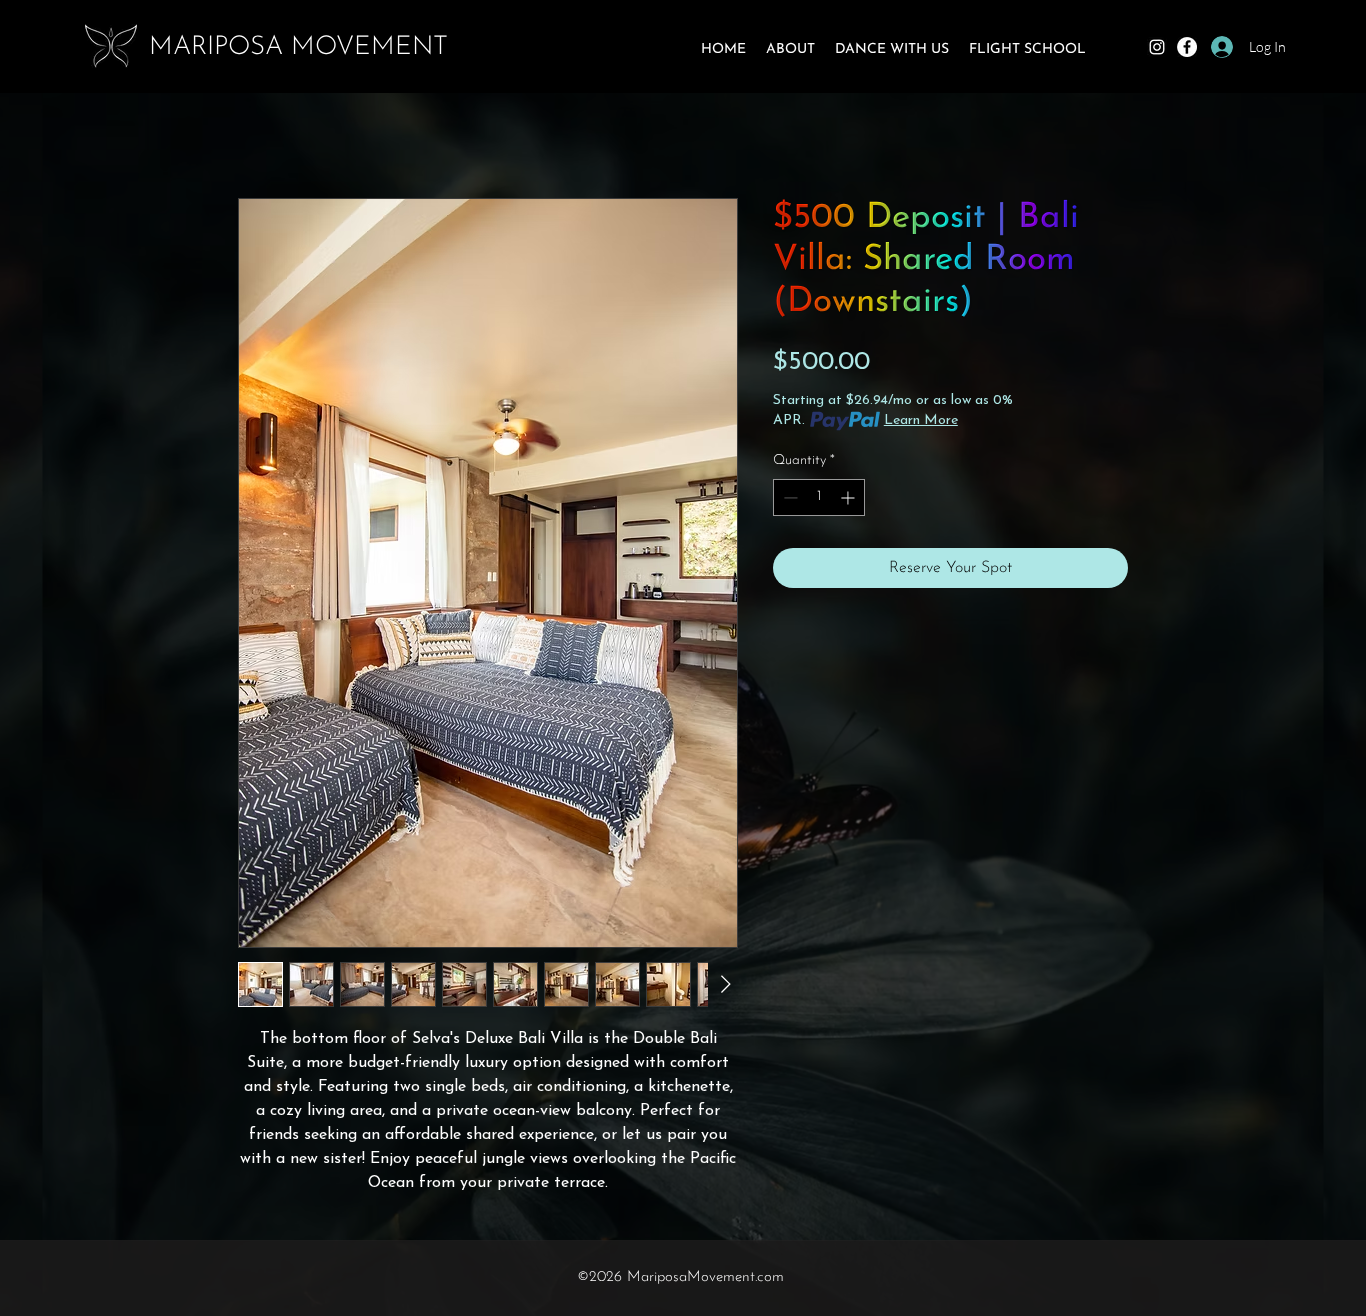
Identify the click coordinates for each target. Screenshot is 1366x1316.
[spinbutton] (819, 497)
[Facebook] (1187, 47)
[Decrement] (788, 497)
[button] (790, 50)
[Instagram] (1157, 47)
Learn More (921, 420)
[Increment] (849, 497)
